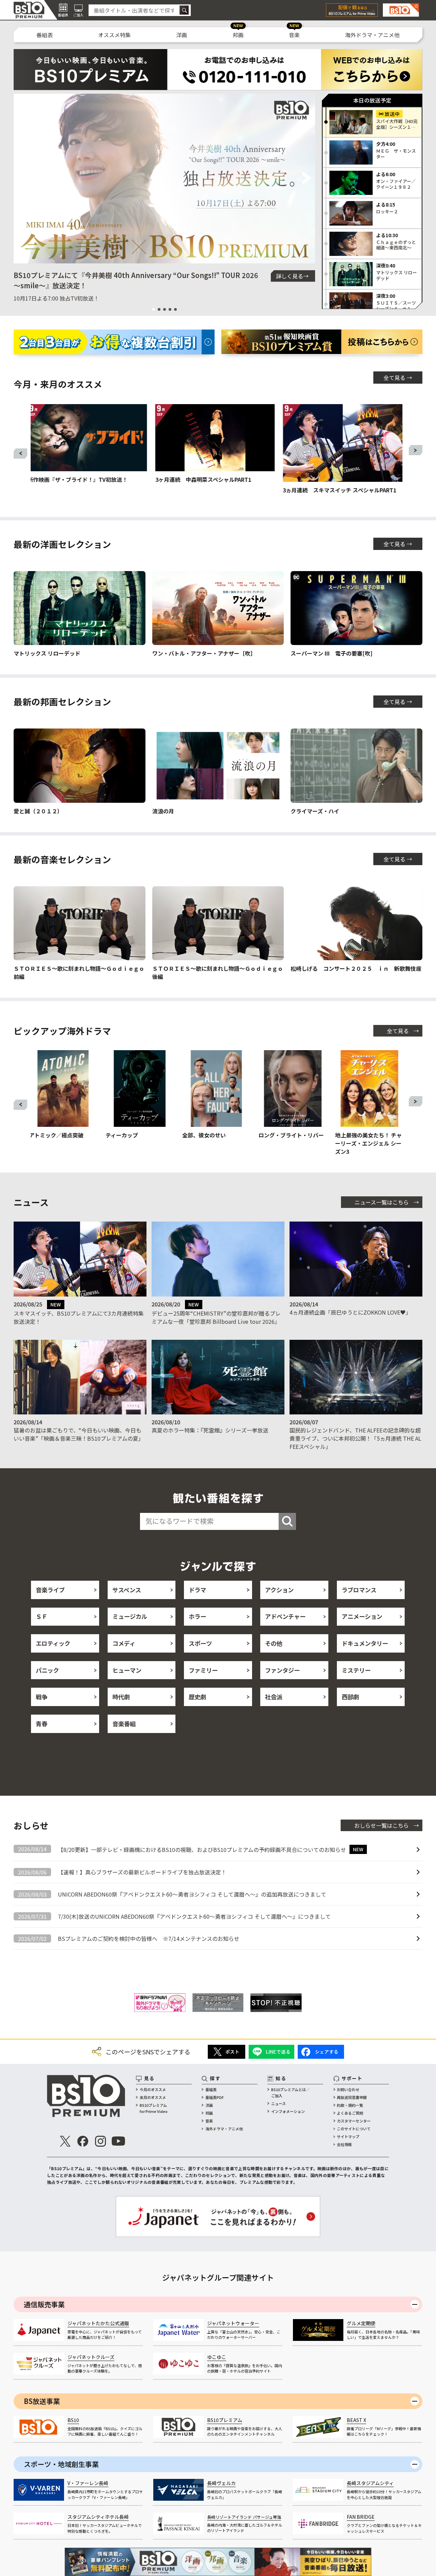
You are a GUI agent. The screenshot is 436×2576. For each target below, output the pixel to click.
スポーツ (200, 1643)
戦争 (42, 1697)
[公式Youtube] (118, 2141)
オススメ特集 (114, 35)
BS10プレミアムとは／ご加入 (290, 2092)
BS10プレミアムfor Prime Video (154, 2108)
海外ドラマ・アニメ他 (372, 35)
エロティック (53, 1643)
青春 (42, 1724)
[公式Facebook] (83, 2141)
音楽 (294, 35)
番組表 (45, 35)
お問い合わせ (348, 2089)
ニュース (278, 2103)
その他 (274, 1643)
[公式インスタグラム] (100, 2141)
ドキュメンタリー (365, 1643)
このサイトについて (354, 2129)
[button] (22, 179)
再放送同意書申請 (352, 2097)
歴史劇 (197, 1697)
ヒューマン (127, 1670)
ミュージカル (130, 1616)
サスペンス (127, 1590)
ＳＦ (42, 1616)
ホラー (197, 1616)
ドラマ (197, 1590)
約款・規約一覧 (350, 2105)
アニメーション (362, 1616)
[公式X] (65, 2141)
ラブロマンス (359, 1590)
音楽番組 (124, 1724)
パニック (47, 1670)
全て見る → (398, 378)
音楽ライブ (50, 1590)
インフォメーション (288, 2111)
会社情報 (344, 2144)
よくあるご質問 (350, 2113)
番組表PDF (215, 2097)
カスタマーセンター (354, 2121)
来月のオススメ (153, 2097)
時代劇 (121, 1697)
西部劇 (350, 1697)
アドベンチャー (285, 1616)
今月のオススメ (153, 2089)
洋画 (182, 35)
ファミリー (203, 1670)
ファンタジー (282, 1670)
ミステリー (356, 1670)
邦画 (238, 35)
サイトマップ (348, 2136)
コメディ (124, 1643)
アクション (279, 1590)
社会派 (274, 1697)
